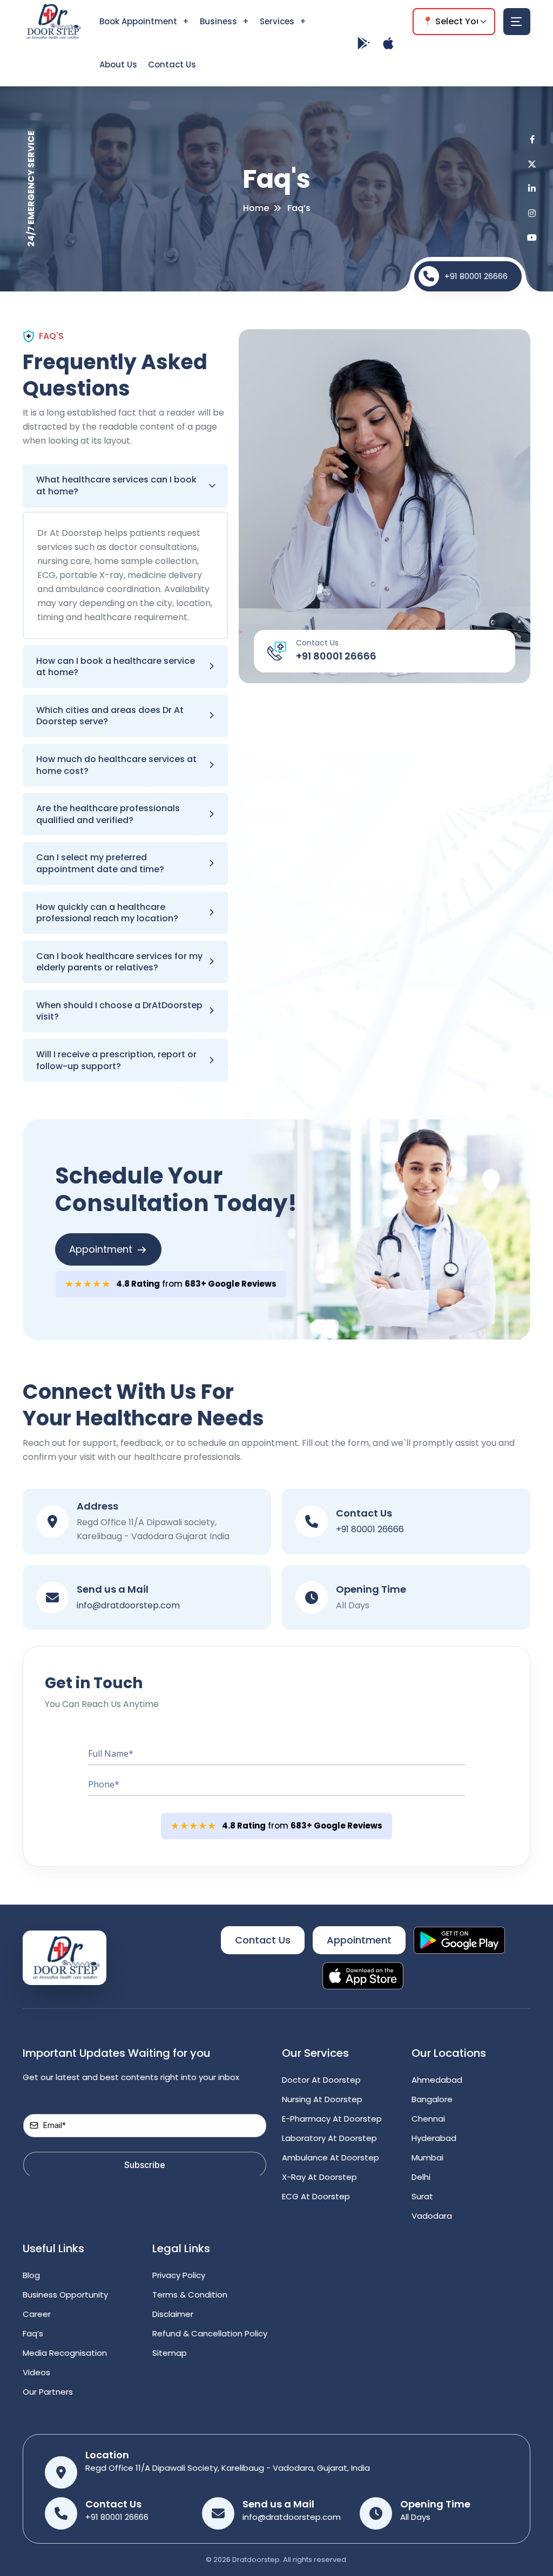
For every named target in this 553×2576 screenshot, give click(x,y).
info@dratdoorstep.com (128, 1605)
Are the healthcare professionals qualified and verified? (108, 814)
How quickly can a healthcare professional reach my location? (107, 913)
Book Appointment (138, 21)
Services (277, 21)
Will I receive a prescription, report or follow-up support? (116, 1060)
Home (256, 208)
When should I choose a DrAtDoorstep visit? (119, 1011)
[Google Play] (364, 43)
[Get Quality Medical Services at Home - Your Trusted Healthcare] (65, 1957)
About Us (118, 64)
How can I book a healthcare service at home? (116, 667)
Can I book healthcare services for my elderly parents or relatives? (119, 962)
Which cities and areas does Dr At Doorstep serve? (110, 716)
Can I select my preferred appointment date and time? (100, 863)
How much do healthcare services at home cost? (116, 765)
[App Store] (388, 43)
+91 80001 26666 (476, 276)
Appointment (102, 1249)
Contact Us (172, 64)
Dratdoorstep (256, 2560)
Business (218, 21)
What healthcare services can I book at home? (116, 485)
